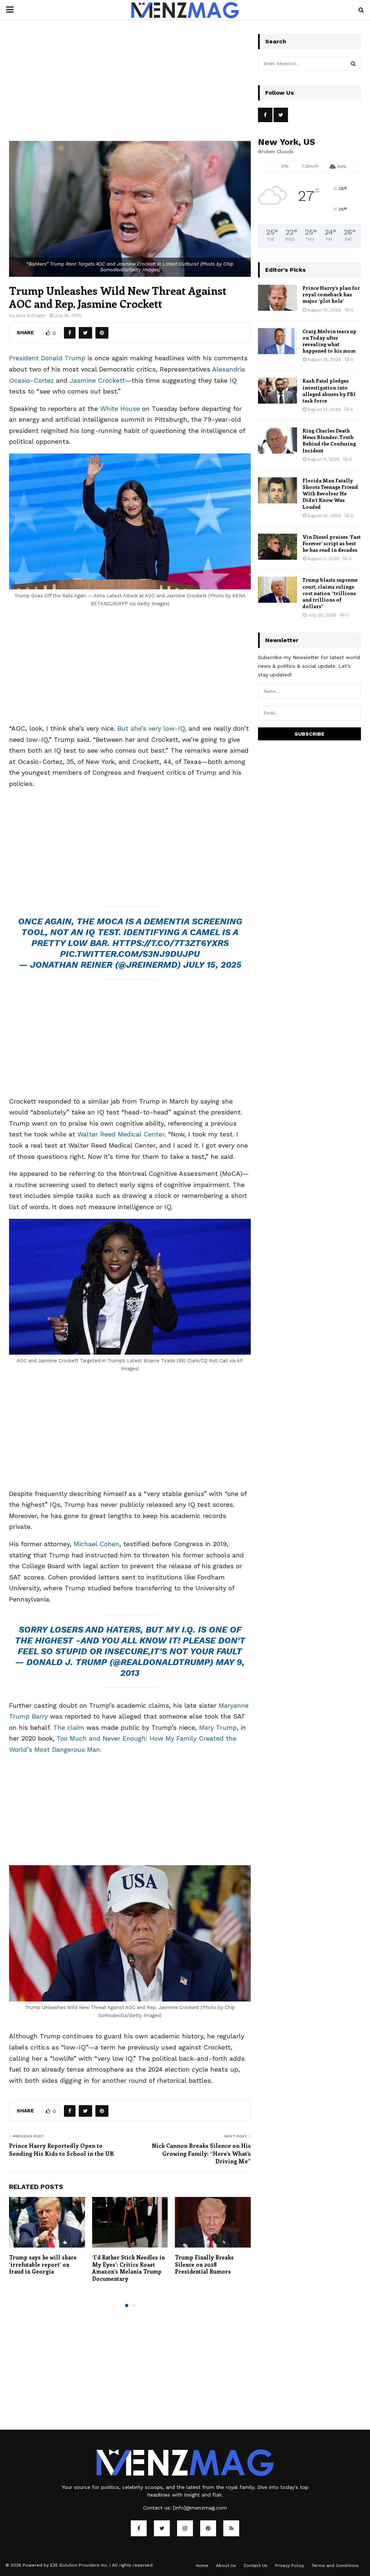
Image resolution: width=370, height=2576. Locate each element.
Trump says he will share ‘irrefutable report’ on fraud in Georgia (43, 2264)
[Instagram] (185, 2528)
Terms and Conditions (335, 2566)
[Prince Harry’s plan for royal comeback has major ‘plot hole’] (277, 298)
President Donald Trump (47, 358)
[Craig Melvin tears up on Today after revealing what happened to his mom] (277, 341)
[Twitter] (162, 2528)
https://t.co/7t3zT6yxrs (171, 943)
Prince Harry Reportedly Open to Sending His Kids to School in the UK (62, 2149)
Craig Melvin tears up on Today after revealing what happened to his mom (329, 341)
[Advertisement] (130, 87)
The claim (68, 1727)
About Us (226, 2566)
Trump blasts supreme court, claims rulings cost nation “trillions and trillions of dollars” (330, 593)
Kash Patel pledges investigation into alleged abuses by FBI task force (329, 391)
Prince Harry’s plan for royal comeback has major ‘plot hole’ (331, 294)
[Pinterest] (208, 2528)
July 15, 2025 (212, 965)
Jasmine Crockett (97, 380)
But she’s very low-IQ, (152, 728)
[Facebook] (139, 2528)
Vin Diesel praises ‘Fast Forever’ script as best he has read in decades (332, 543)
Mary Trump (218, 1727)
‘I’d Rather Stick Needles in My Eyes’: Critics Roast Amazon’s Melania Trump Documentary (128, 2268)
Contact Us (255, 2566)
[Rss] (231, 2528)
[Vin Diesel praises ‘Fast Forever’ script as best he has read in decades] (277, 547)
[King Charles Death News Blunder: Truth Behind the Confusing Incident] (277, 440)
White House (120, 408)
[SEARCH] (353, 64)
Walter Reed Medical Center (121, 1134)
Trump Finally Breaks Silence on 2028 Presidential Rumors (204, 2264)
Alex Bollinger (31, 315)
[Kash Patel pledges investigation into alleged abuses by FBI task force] (277, 391)
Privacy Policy (289, 2566)
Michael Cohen (96, 1544)
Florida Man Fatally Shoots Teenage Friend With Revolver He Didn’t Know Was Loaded (330, 494)
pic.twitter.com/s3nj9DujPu (130, 954)
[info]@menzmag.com (200, 2508)
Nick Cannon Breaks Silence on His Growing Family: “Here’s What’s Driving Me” (201, 2153)
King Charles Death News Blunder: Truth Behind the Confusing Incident (329, 440)
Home (202, 2566)
